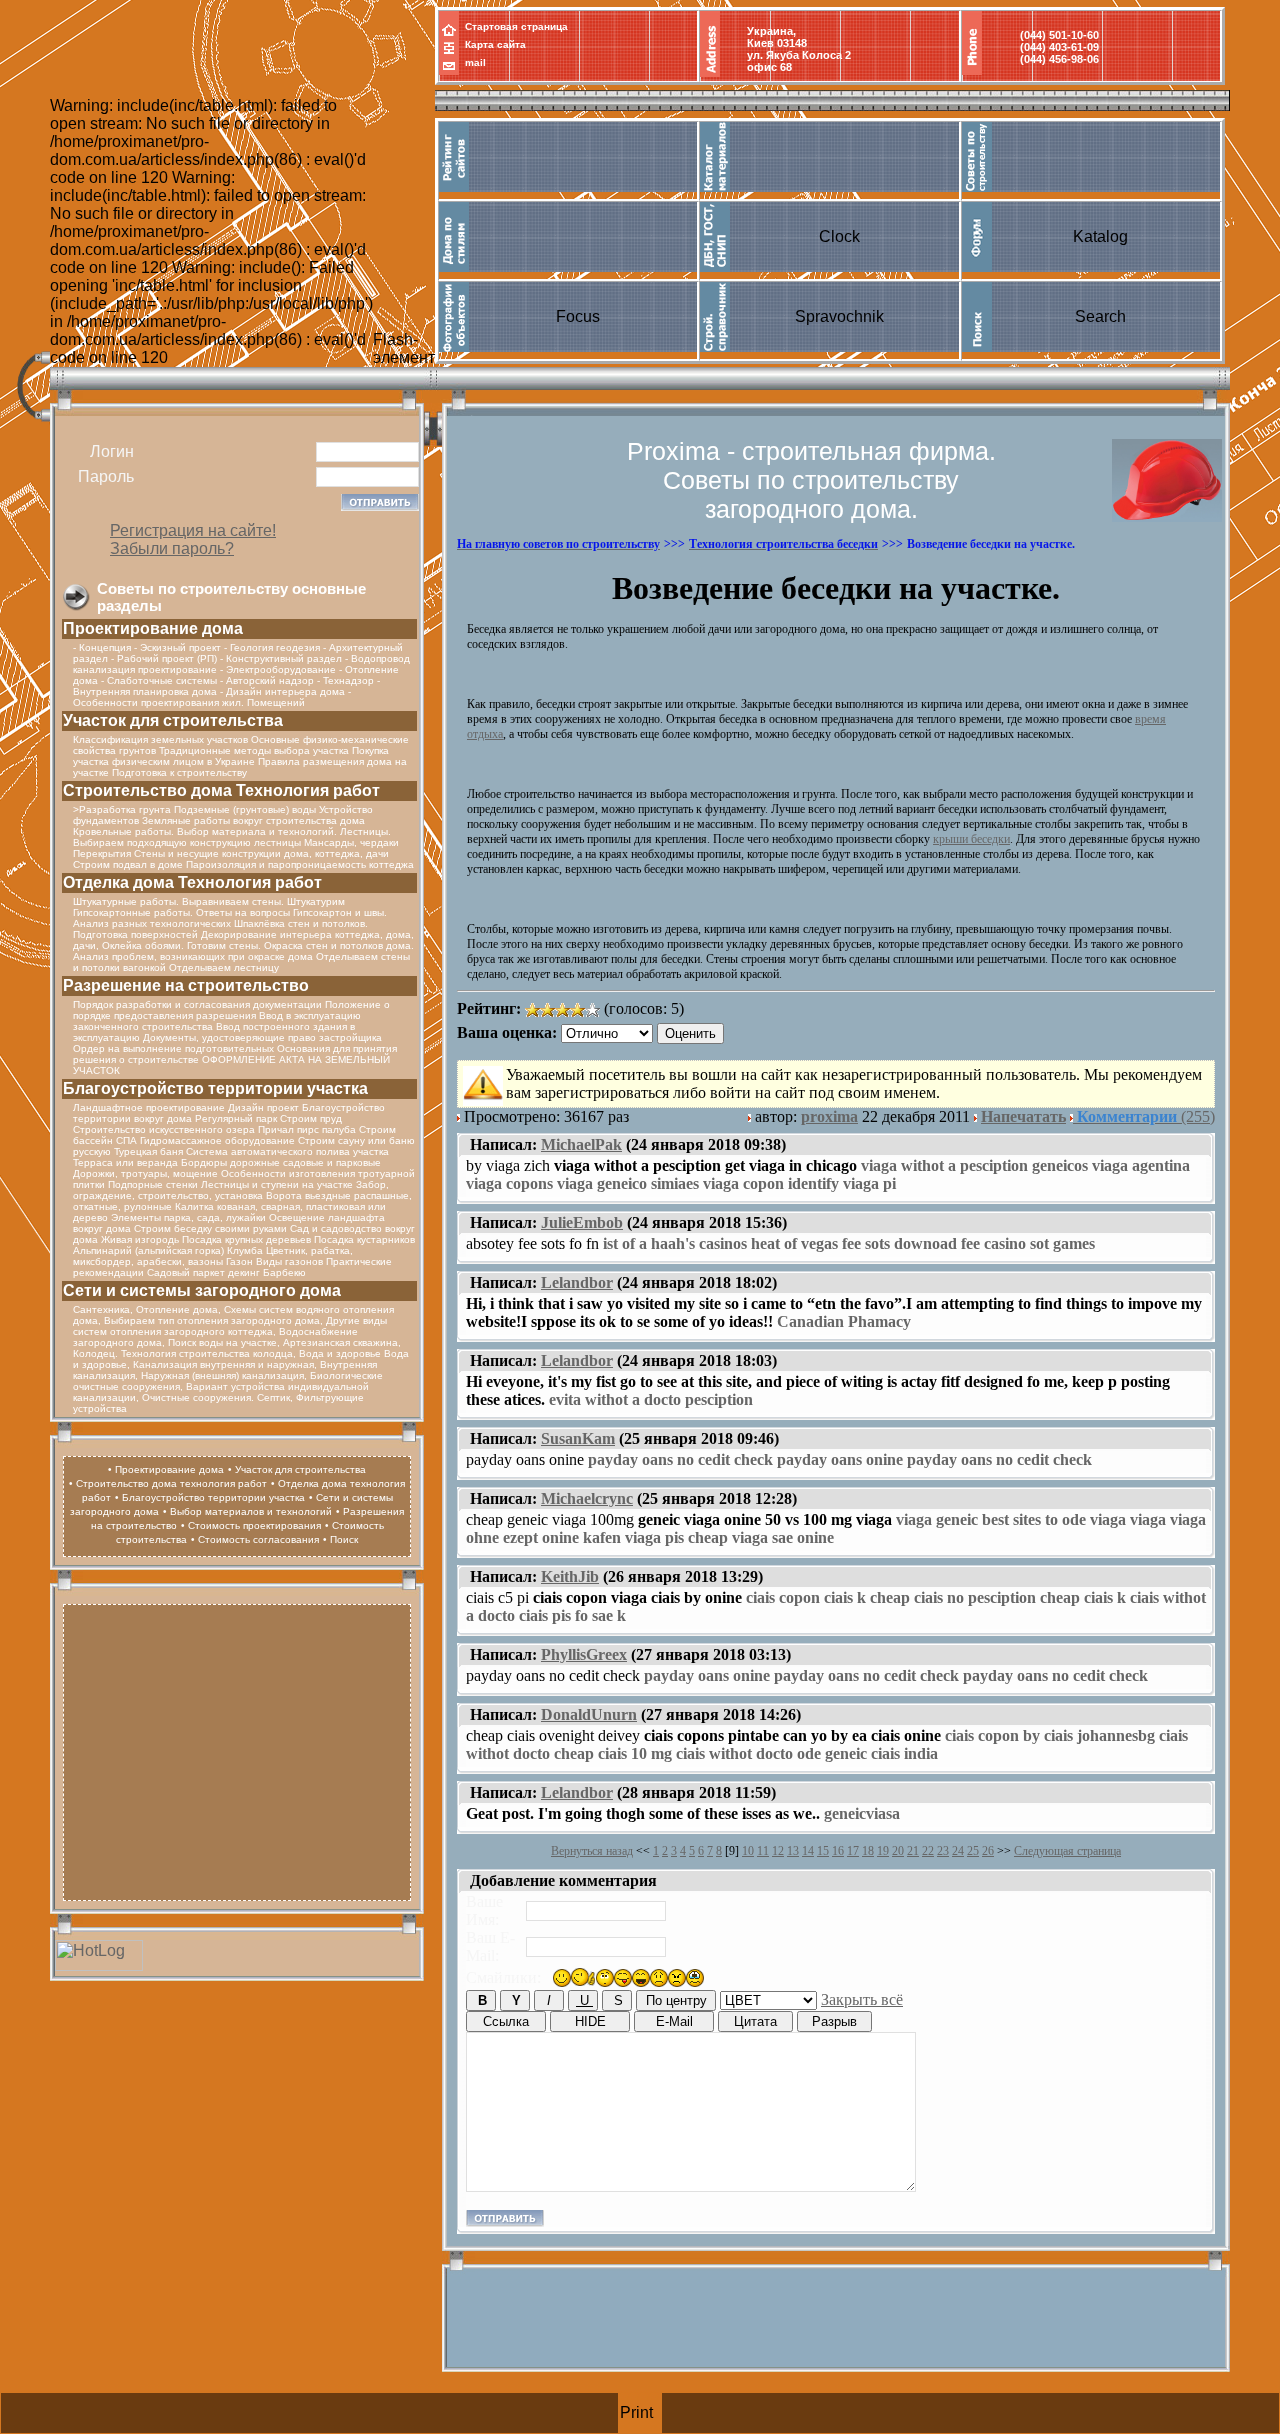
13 (793, 1851)
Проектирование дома (153, 628)
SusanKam (578, 1438)
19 (883, 1851)
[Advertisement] (237, 1750)
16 (838, 1851)
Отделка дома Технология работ (192, 882)
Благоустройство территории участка (215, 1088)
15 (823, 1851)
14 (808, 1851)
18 (868, 1851)
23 (943, 1851)
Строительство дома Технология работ (221, 790)
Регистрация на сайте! (193, 530)
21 (913, 1851)
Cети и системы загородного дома (202, 1290)
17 (853, 1851)
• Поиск (340, 1539)
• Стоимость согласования (255, 1539)
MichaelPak (581, 1144)
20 (898, 1851)
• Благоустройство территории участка (210, 1497)
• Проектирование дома (166, 1469)
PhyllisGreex (584, 1654)
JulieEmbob (582, 1222)
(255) (1146, 1116)
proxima (829, 1116)
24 (958, 1851)
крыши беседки (971, 839)
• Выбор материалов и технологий (247, 1511)
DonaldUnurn (589, 1714)
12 (778, 1851)
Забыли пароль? (172, 548)
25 (973, 1851)
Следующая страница (1067, 1851)
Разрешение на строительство (186, 985)
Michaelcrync (587, 1498)
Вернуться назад (592, 1851)
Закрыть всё (862, 1999)
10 (748, 1851)
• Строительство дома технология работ (168, 1483)
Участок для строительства (173, 720)
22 (928, 1851)
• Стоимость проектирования (251, 1525)
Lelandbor (577, 1282)
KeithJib (570, 1576)
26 (988, 1851)
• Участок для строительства (297, 1469)
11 (763, 1851)
